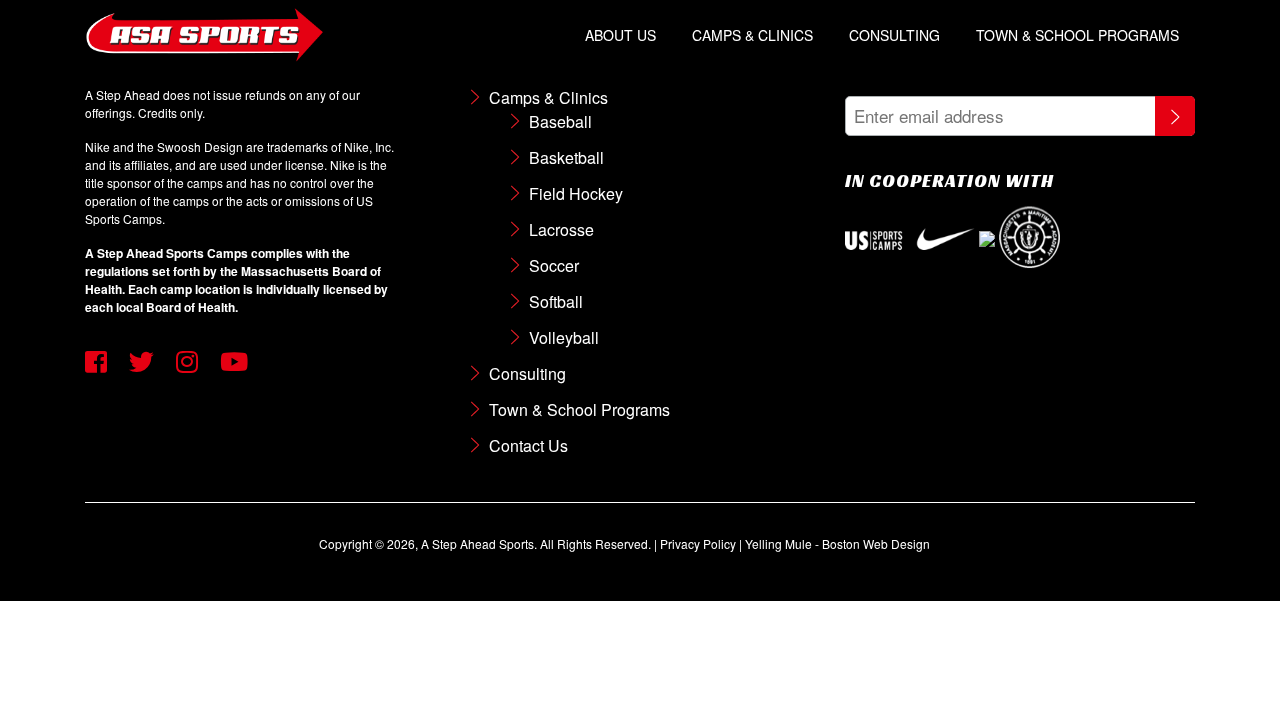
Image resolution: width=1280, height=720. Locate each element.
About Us (620, 35)
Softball (556, 301)
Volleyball (564, 337)
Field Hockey (576, 193)
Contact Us (528, 445)
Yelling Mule (778, 543)
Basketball (566, 157)
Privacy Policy (698, 543)
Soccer (554, 265)
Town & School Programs (1077, 35)
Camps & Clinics (752, 35)
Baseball (560, 121)
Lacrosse (561, 229)
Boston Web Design (876, 543)
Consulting (894, 35)
